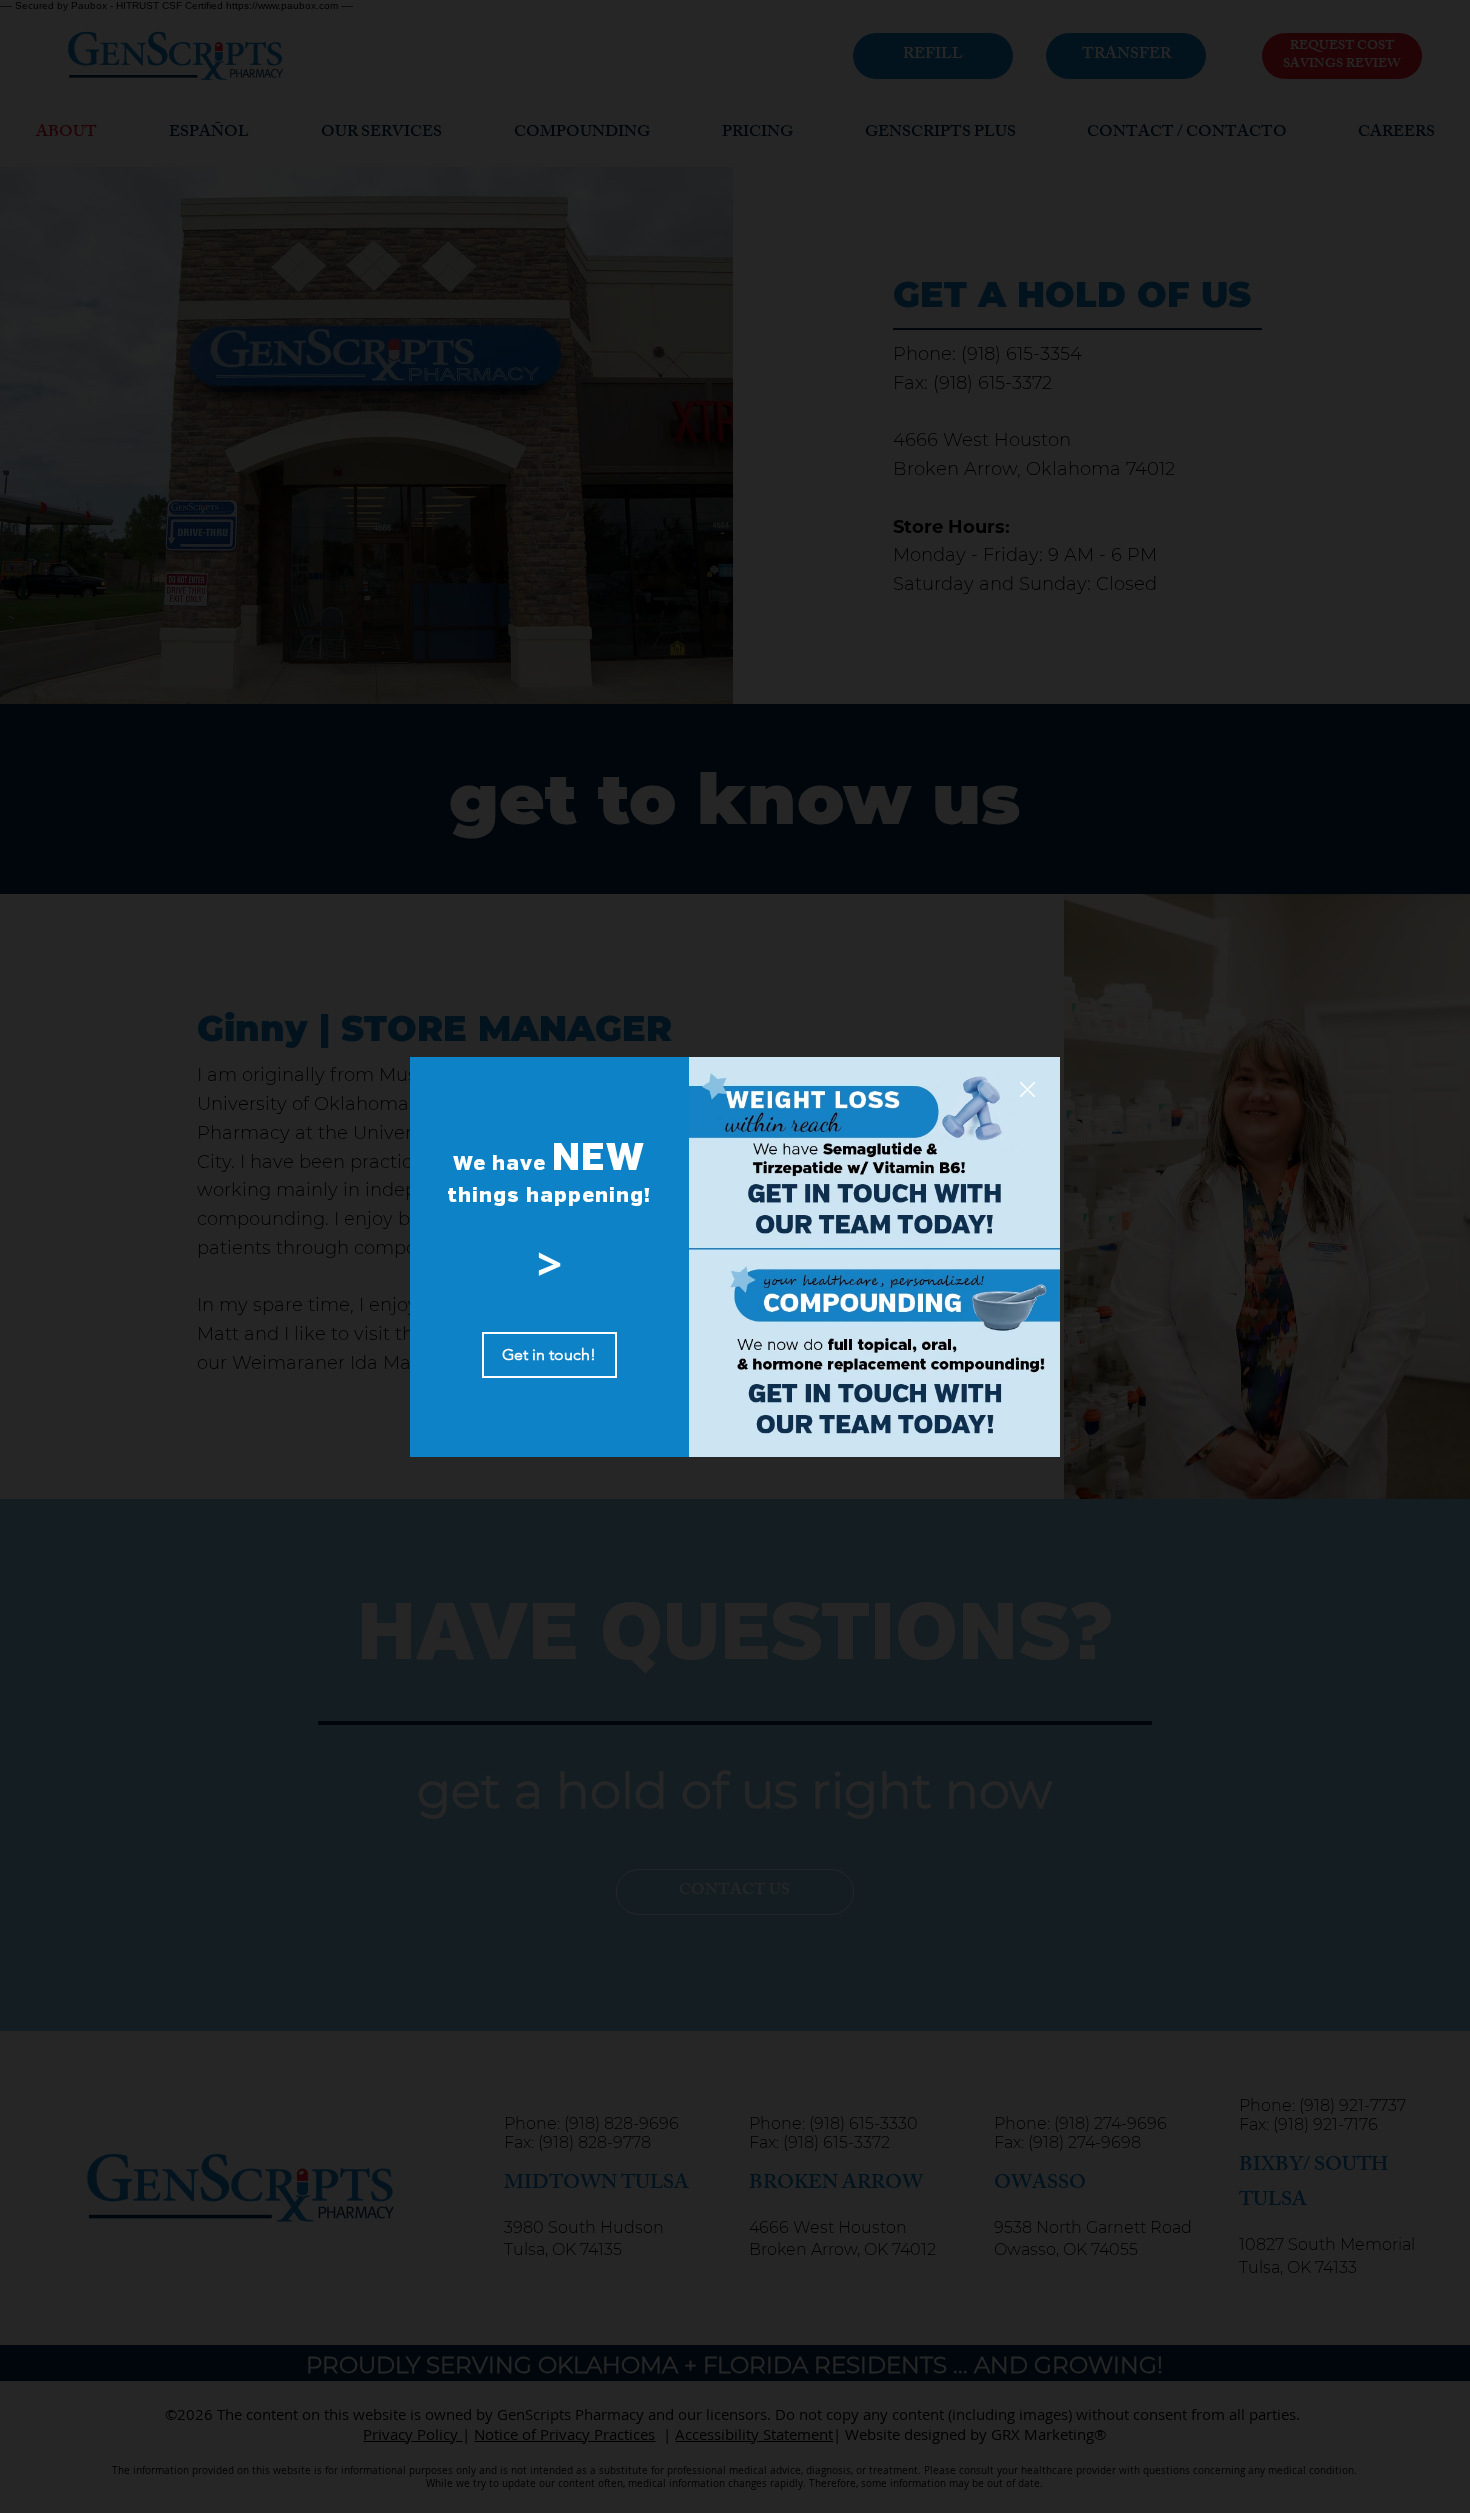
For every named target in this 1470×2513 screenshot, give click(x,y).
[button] (1027, 1090)
